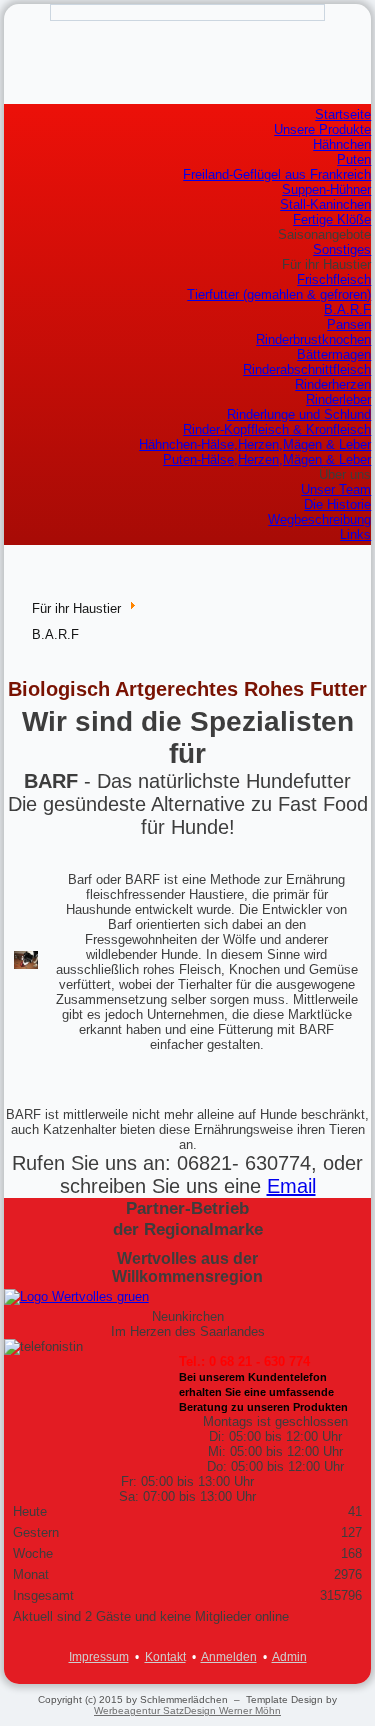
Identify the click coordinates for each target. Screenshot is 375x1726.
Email (291, 1186)
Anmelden (229, 1657)
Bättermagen (334, 354)
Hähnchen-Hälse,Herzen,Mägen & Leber (255, 444)
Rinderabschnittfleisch (307, 369)
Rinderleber (338, 399)
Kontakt (165, 1657)
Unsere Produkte (322, 129)
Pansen (349, 324)
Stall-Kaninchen (325, 204)
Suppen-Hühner (326, 189)
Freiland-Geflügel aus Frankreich (277, 174)
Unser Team (336, 489)
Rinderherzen (333, 384)
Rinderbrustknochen (313, 339)
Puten (354, 159)
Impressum (99, 1657)
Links (355, 534)
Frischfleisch (334, 279)
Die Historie (337, 504)
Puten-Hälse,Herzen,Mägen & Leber (267, 459)
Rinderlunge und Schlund (299, 414)
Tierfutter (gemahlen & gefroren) (279, 294)
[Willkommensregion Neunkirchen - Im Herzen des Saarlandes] (188, 1297)
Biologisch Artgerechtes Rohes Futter (187, 689)
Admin (289, 1657)
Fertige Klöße (332, 219)
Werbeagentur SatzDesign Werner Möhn (187, 1710)
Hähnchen (342, 144)
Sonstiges (342, 249)
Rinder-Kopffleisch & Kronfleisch (277, 429)
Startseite (343, 114)
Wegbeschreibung (319, 519)
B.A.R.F (347, 309)
